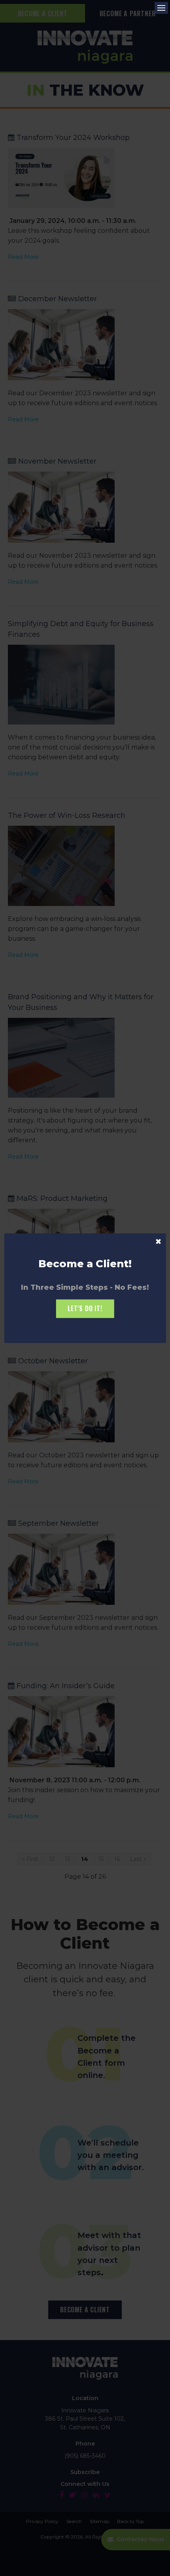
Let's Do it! (85, 1309)
